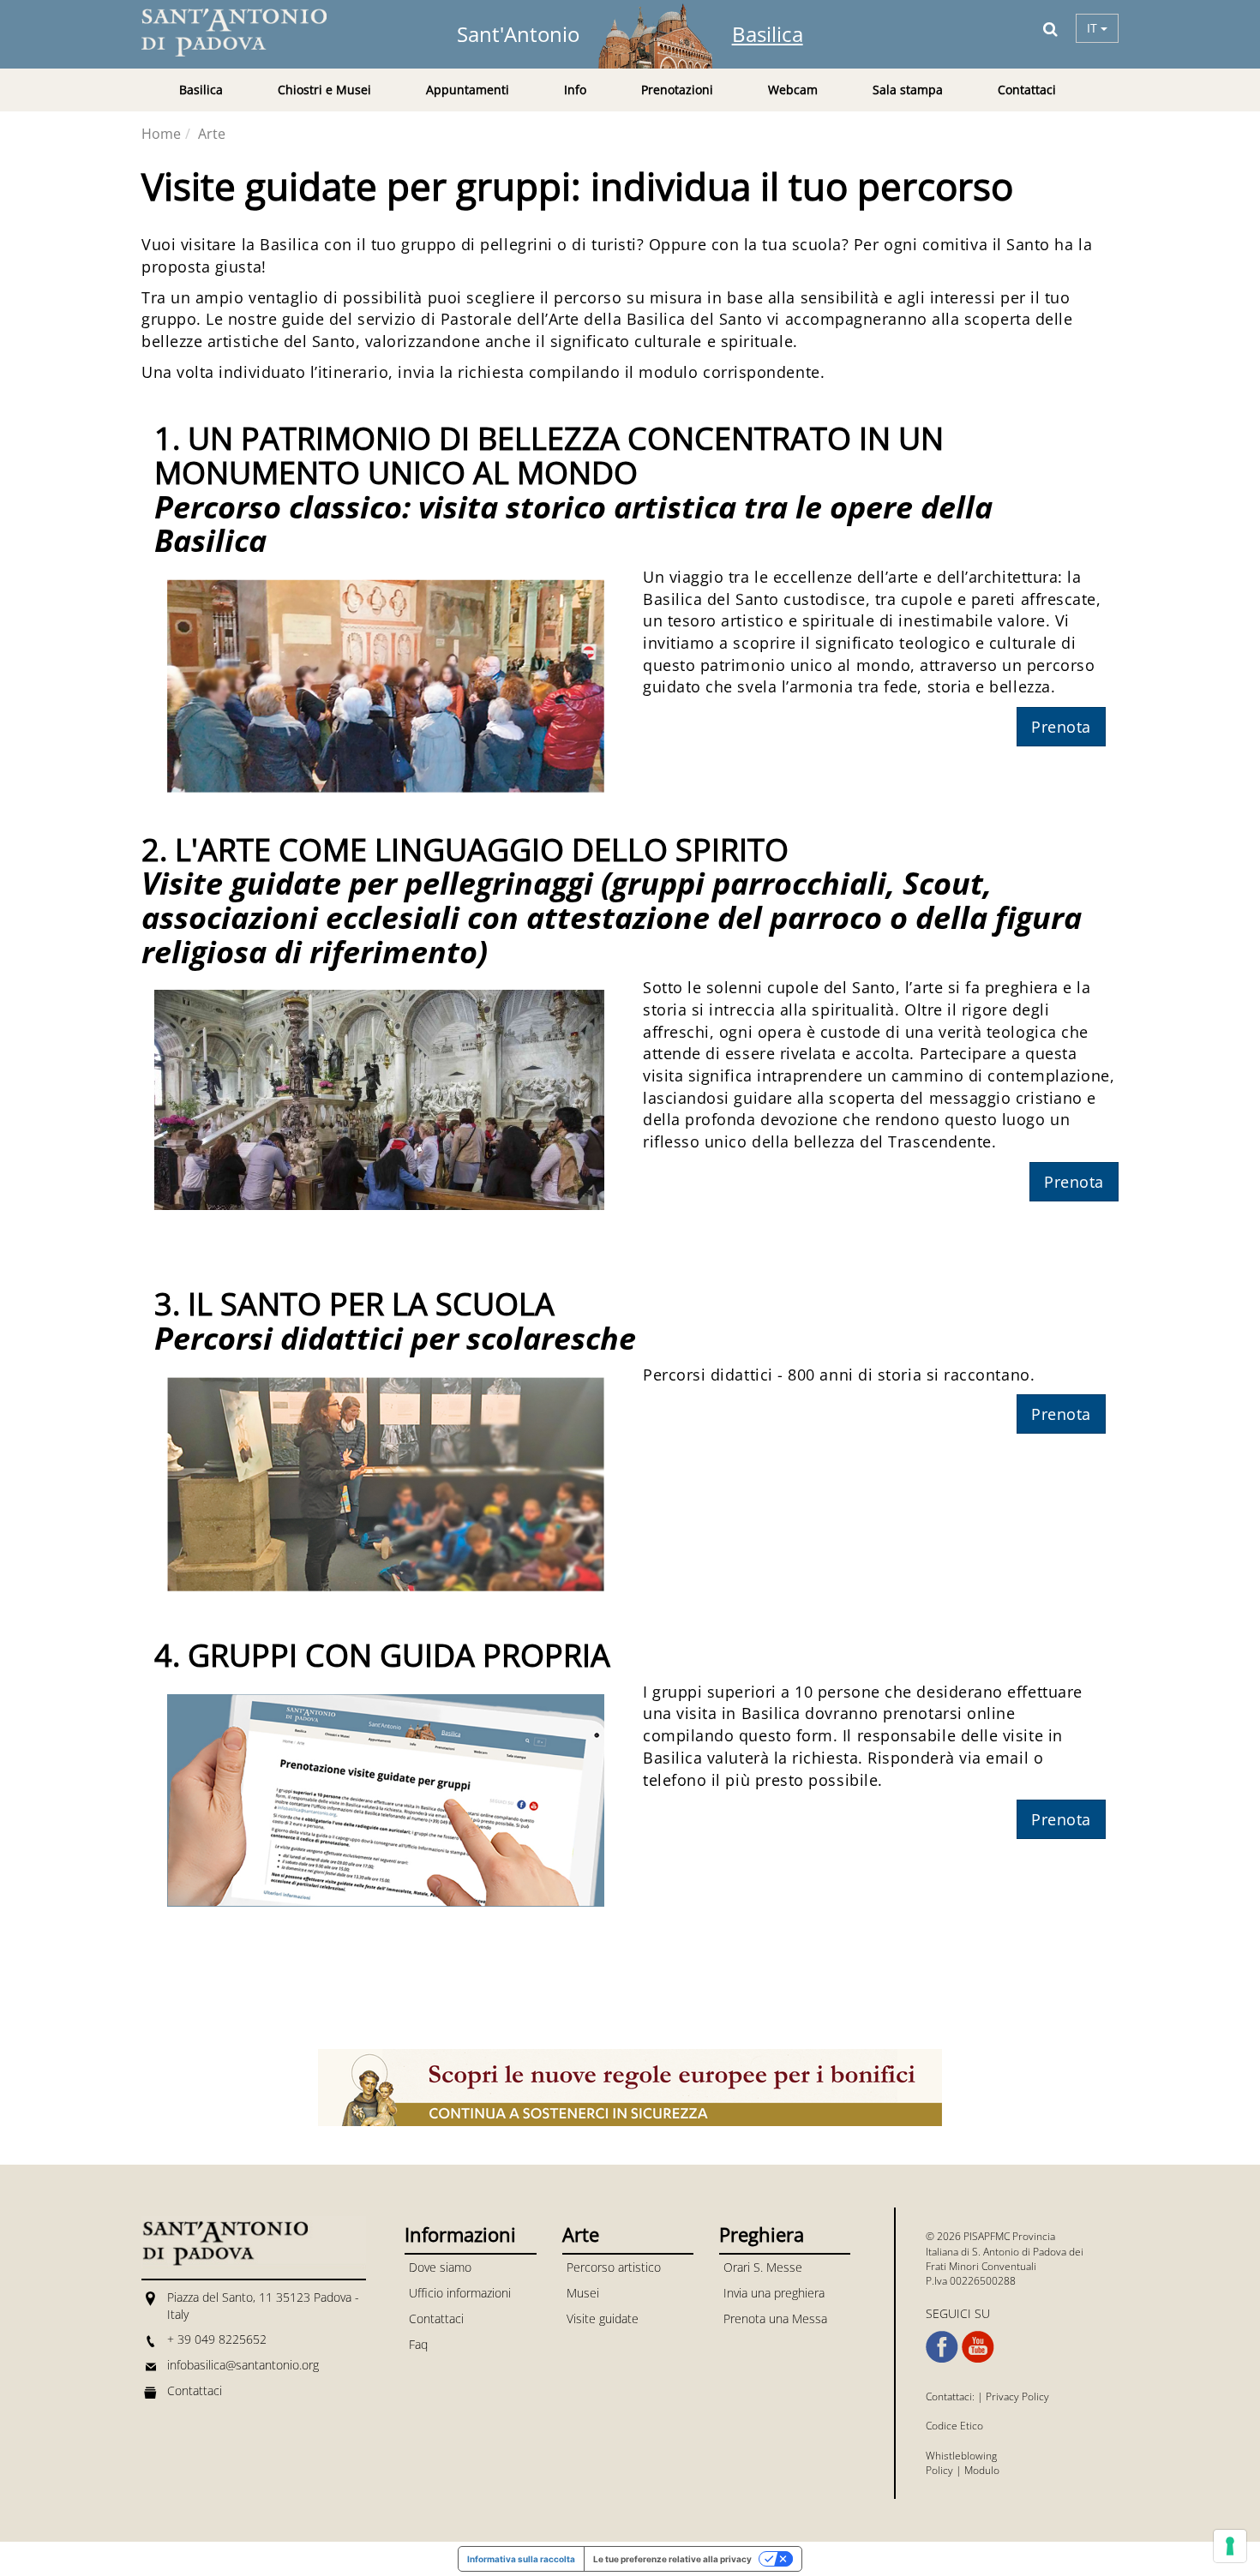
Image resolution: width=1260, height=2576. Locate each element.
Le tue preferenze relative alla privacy (672, 2559)
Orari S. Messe (763, 2267)
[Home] (244, 33)
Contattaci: (951, 2396)
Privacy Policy (1017, 2396)
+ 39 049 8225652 (217, 2339)
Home (161, 134)
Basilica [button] (201, 90)
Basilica (768, 34)
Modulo (982, 2470)
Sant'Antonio (518, 34)
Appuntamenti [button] (468, 90)
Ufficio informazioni (460, 2293)
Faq (418, 2344)
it (1094, 28)
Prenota (1061, 727)
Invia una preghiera (774, 2293)
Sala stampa (908, 90)
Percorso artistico (614, 2267)
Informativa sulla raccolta (521, 2559)
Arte (212, 134)
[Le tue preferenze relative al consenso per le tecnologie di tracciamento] (1230, 2546)
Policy (939, 2470)
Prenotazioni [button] (677, 90)
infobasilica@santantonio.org (243, 2365)
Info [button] (575, 90)
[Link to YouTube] (978, 2347)
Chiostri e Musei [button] (324, 90)
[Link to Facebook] (942, 2347)
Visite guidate (603, 2318)
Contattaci (1027, 90)
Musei (583, 2293)
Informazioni (460, 2234)
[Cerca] (1050, 28)
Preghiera (762, 2234)
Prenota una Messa (775, 2318)
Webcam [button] (793, 90)
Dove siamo (440, 2267)
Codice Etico (954, 2426)
